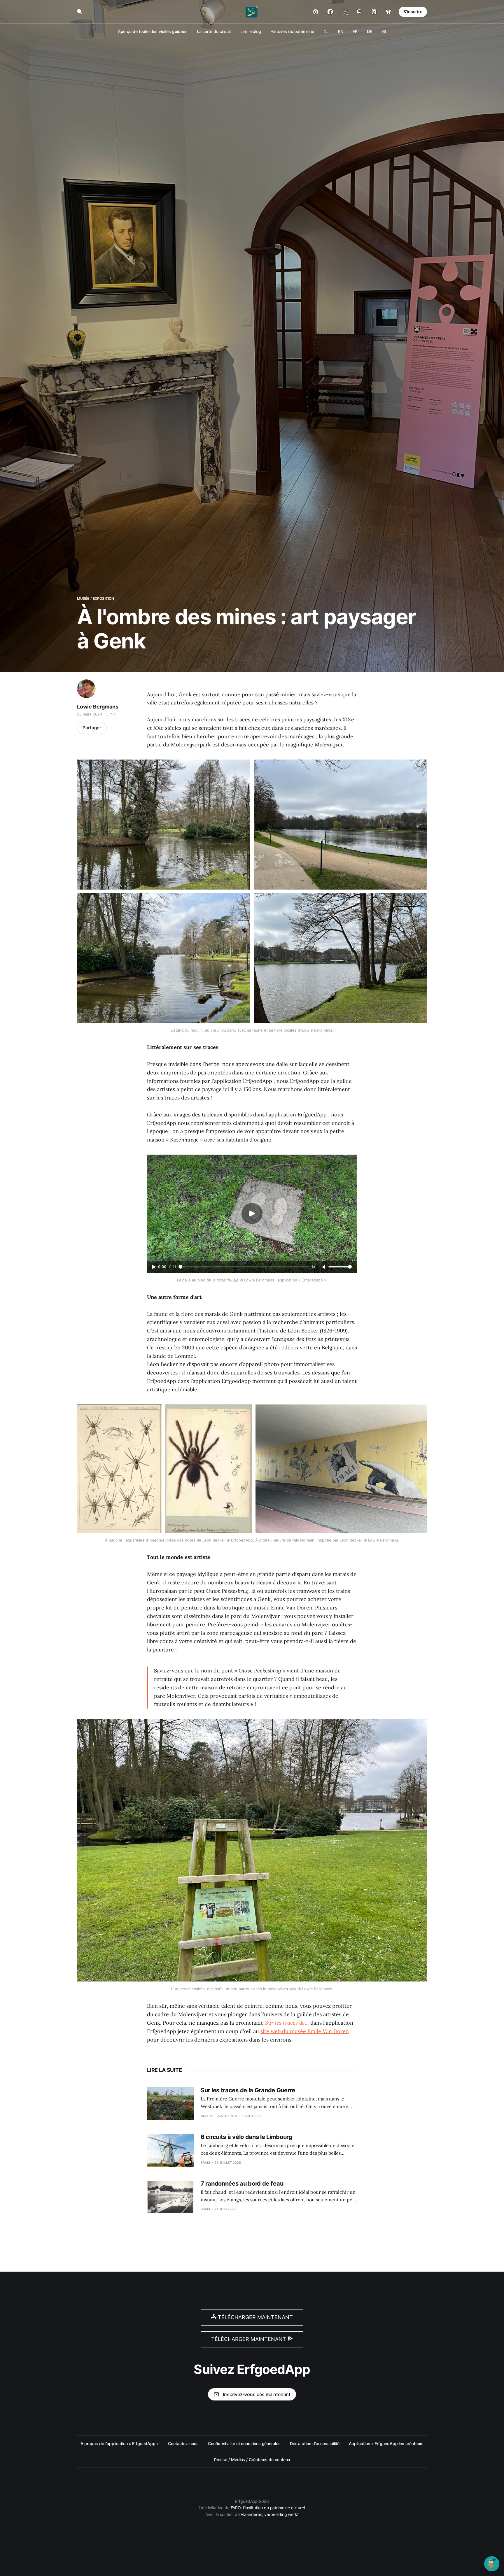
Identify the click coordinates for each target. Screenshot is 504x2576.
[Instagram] (316, 12)
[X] (345, 12)
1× (313, 1267)
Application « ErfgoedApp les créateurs (386, 2443)
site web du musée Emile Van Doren (305, 2031)
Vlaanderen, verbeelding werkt (270, 2514)
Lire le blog (251, 31)
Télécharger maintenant (255, 2317)
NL (326, 31)
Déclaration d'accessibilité (315, 2443)
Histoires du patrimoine (292, 31)
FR (355, 31)
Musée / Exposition (96, 598)
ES (384, 31)
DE (370, 31)
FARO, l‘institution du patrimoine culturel (268, 2508)
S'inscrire (413, 12)
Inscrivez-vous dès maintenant (257, 2394)
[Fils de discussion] (374, 12)
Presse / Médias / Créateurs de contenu (252, 2460)
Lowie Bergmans (98, 707)
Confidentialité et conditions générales (244, 2443)
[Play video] (252, 1214)
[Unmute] (324, 1267)
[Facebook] (330, 12)
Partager (92, 728)
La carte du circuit (214, 31)
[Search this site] (80, 12)
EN (341, 31)
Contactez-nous (183, 2443)
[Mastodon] (359, 12)
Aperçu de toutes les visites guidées (153, 31)
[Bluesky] (388, 12)
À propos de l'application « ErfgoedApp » (120, 2443)
